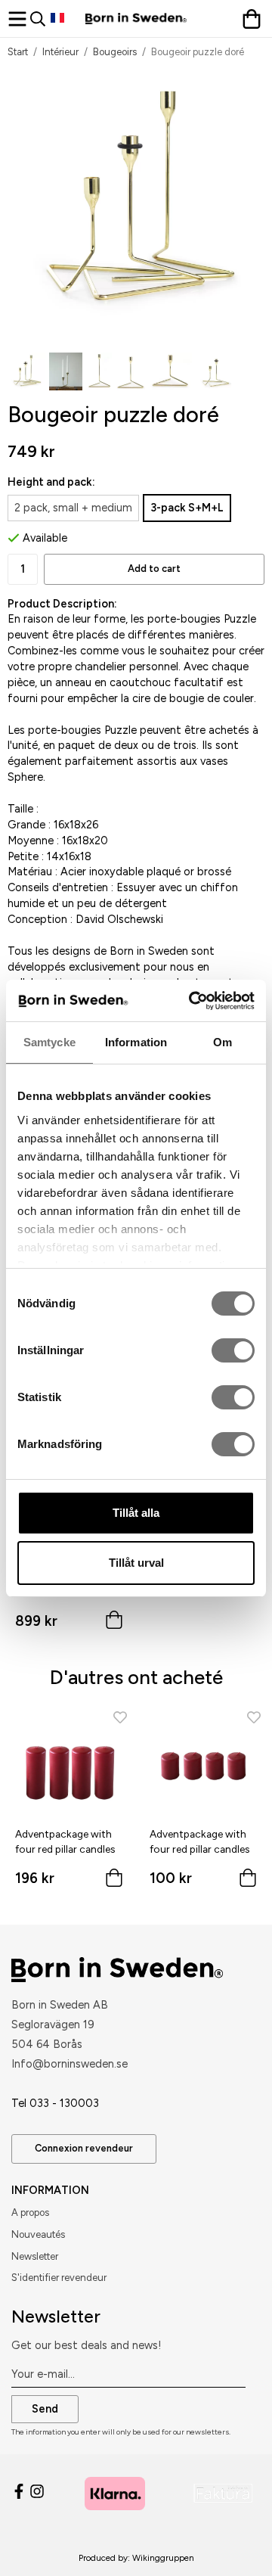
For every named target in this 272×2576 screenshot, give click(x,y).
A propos (30, 2212)
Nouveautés (38, 2234)
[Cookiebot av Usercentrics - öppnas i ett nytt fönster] (192, 1001)
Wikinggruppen (163, 2558)
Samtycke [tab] (49, 1042)
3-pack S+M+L (187, 508)
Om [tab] (223, 1042)
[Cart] (253, 19)
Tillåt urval (136, 1563)
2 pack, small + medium (73, 508)
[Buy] (114, 1623)
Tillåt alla (136, 1513)
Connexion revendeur (84, 2148)
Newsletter (35, 2256)
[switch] (233, 1350)
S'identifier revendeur (59, 2278)
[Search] (40, 19)
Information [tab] (136, 1042)
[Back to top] (232, 2544)
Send (45, 2409)
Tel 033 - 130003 (55, 2103)
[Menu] (19, 19)
